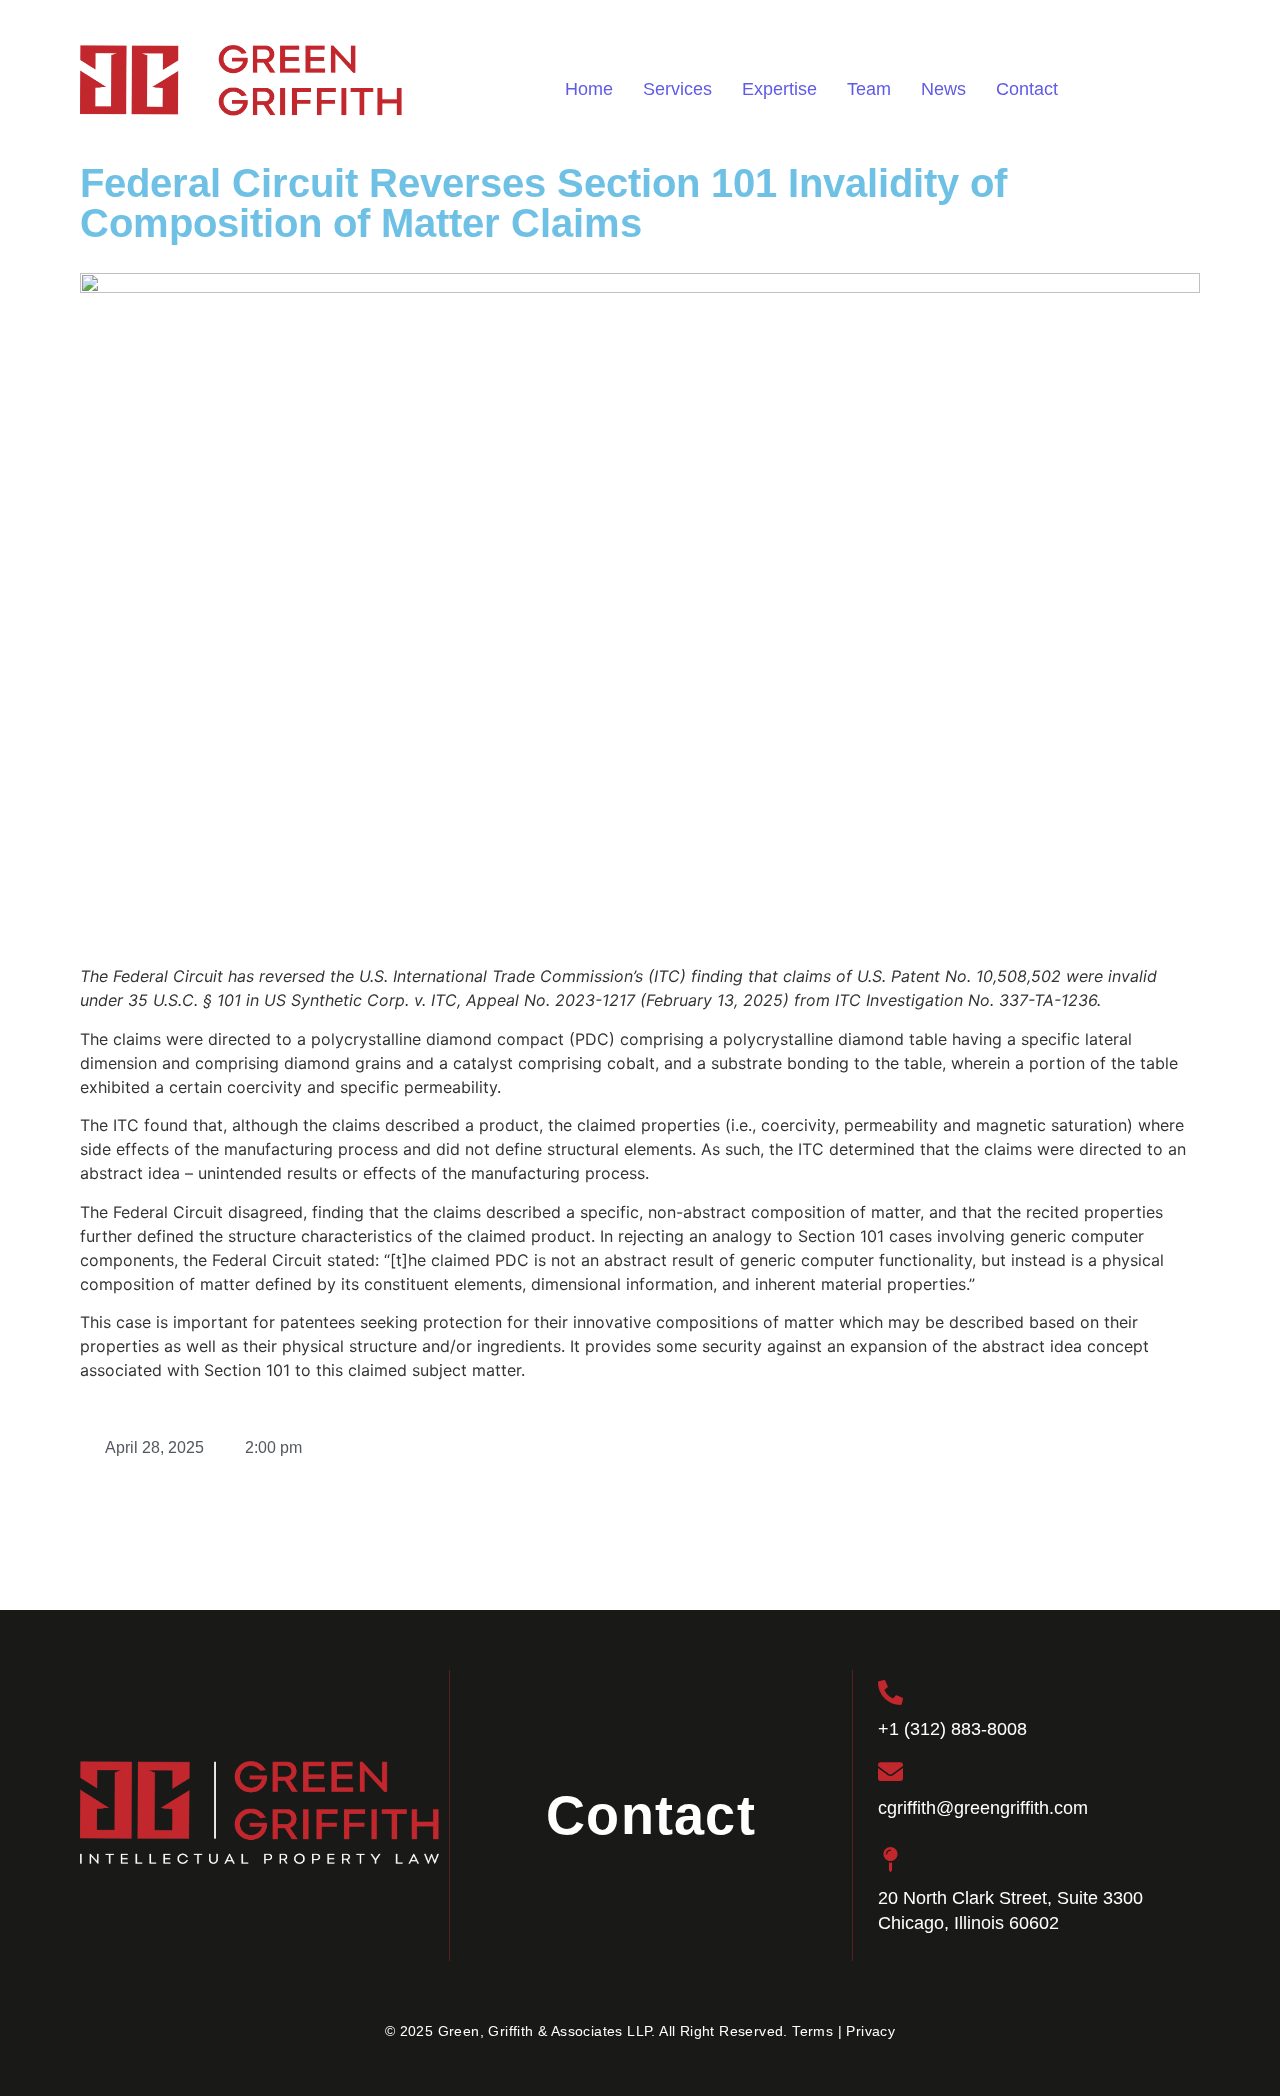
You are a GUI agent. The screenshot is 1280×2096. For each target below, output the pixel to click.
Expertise (779, 89)
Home (589, 89)
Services (677, 89)
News (943, 89)
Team (869, 89)
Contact (1027, 89)
